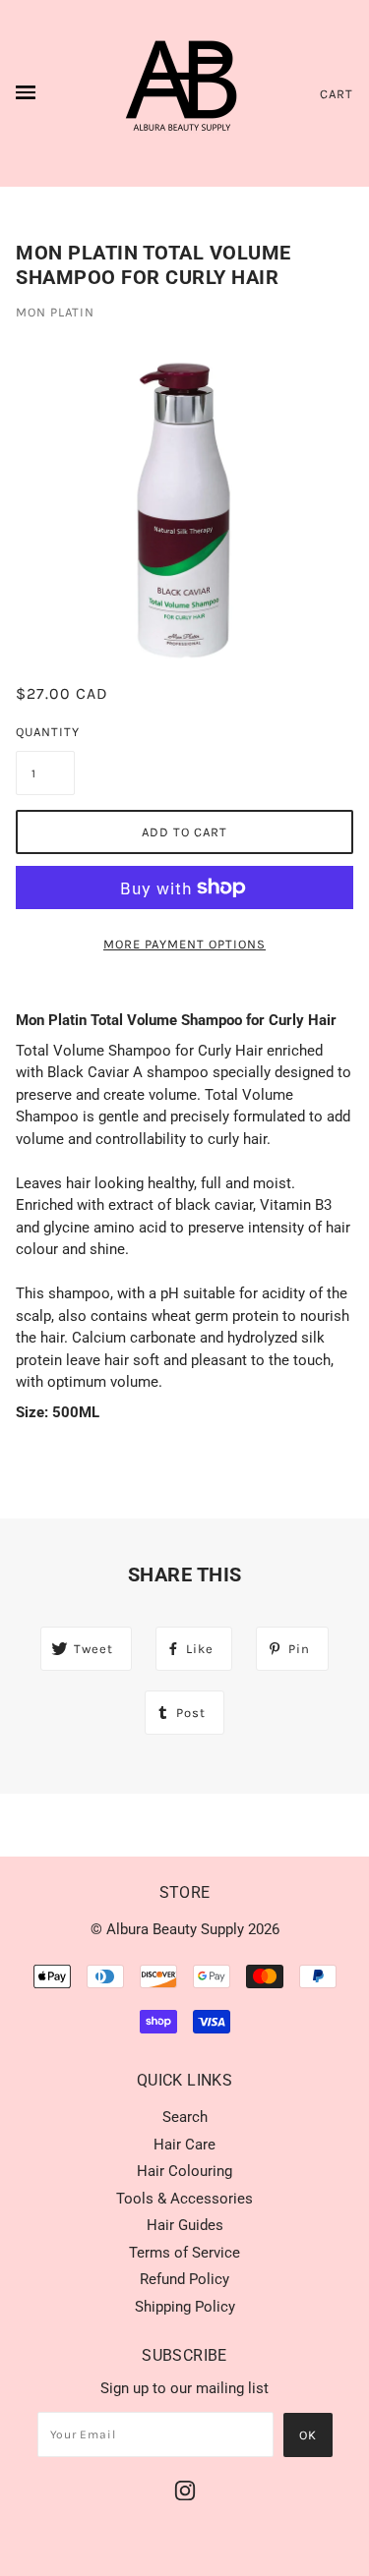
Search (185, 2117)
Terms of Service (184, 2253)
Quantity (45, 732)
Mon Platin (55, 312)
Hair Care (184, 2145)
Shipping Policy (185, 2307)
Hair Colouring (184, 2171)
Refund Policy (184, 2279)
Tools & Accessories (184, 2199)
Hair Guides (185, 2225)
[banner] (185, 93)
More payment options (184, 944)
